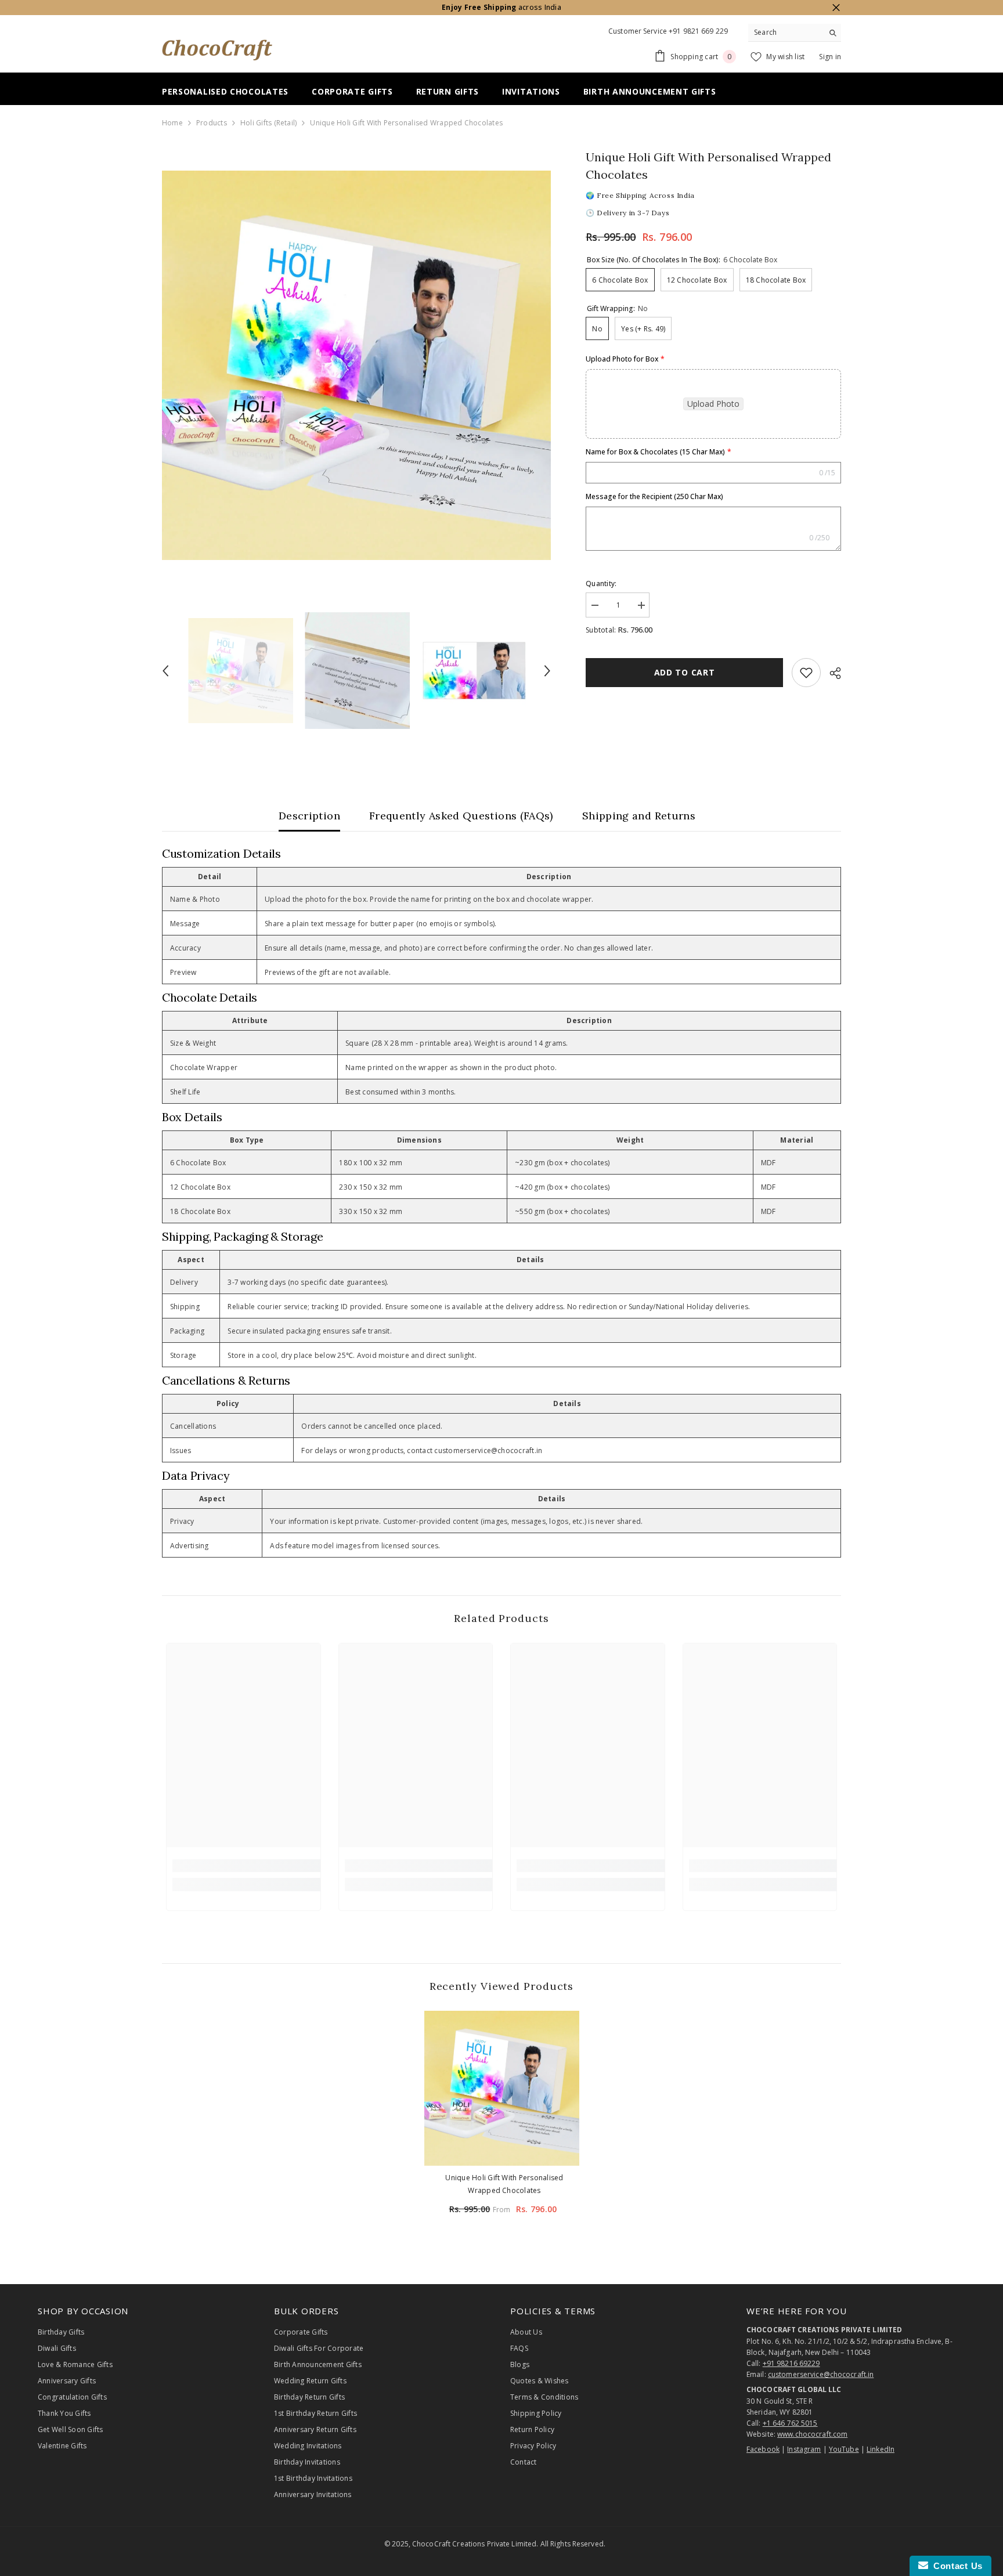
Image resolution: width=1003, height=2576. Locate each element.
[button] (165, 671)
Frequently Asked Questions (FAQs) (461, 816)
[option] (357, 365)
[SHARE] (831, 673)
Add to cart (685, 672)
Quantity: (601, 584)
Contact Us (955, 2566)
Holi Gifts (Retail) (269, 123)
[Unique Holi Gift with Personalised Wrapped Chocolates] (502, 2088)
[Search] (795, 33)
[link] (246, 1866)
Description (309, 816)
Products (212, 123)
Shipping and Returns (639, 816)
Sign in (830, 57)
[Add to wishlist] (806, 673)
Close (836, 8)
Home (172, 123)
